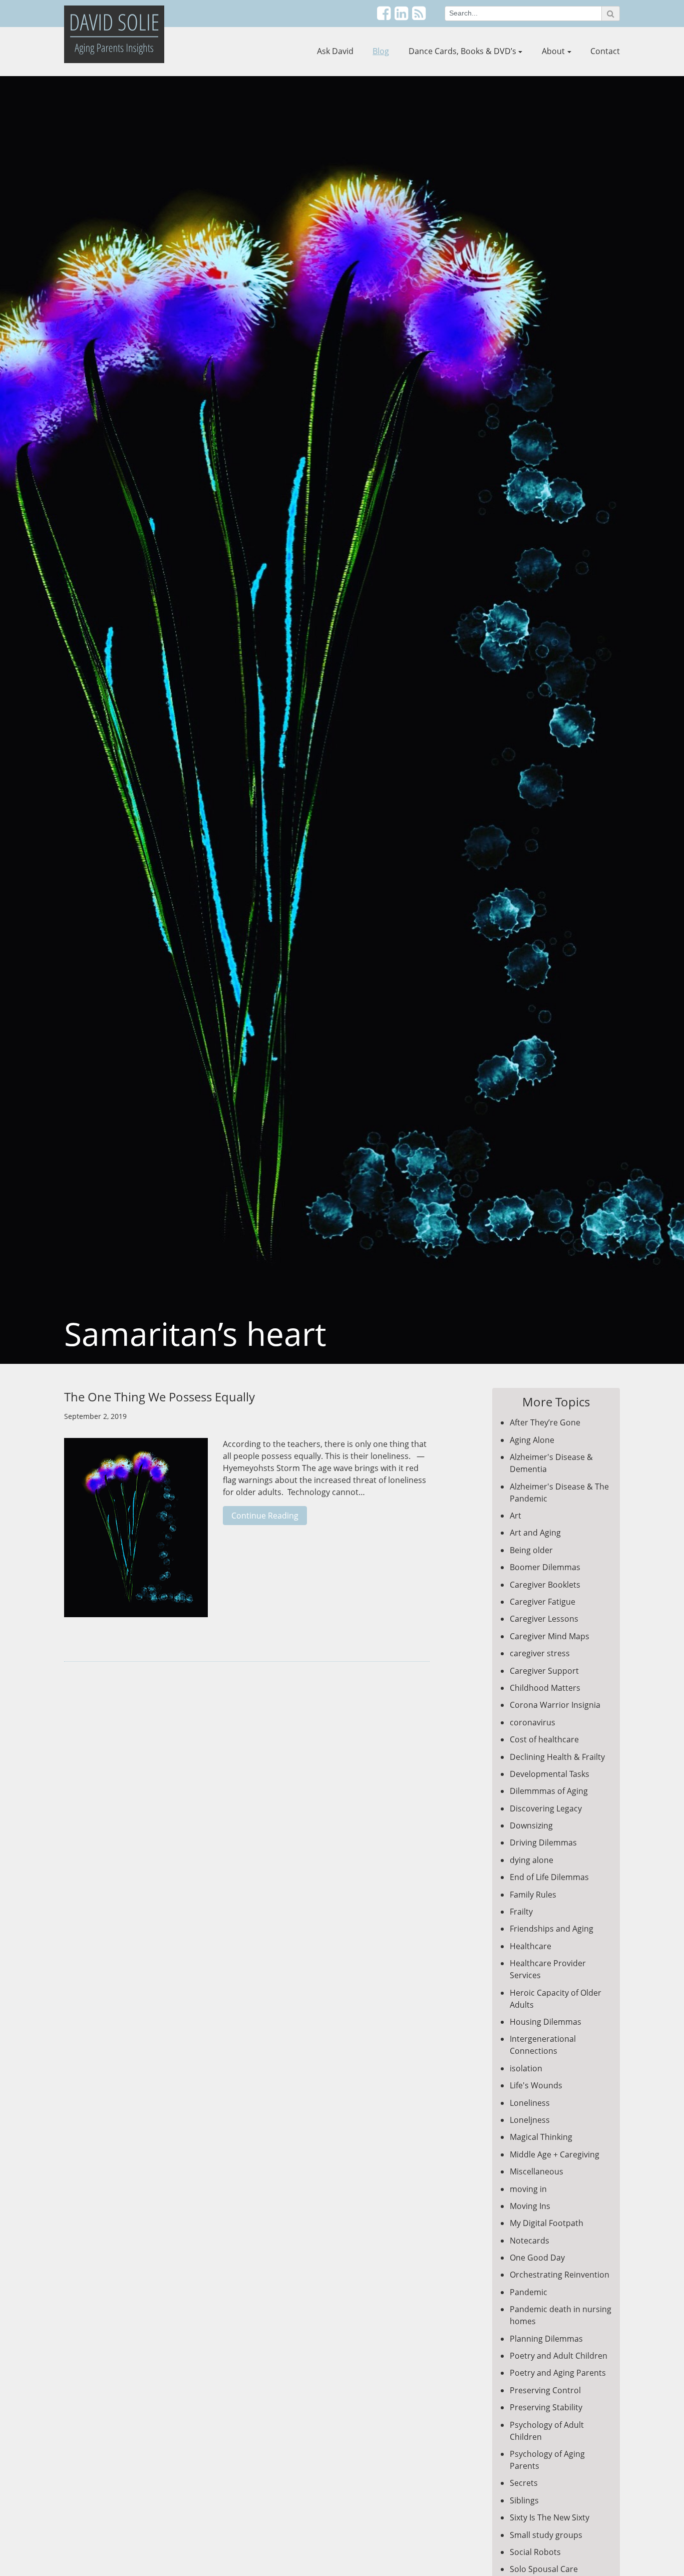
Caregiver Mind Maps (550, 1636)
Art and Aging (535, 1533)
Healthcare (531, 1946)
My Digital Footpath (547, 2223)
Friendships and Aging (552, 1929)
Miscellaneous (537, 2171)
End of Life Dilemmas (549, 1877)
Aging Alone (532, 1440)
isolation (526, 2068)
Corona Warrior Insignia (555, 1705)
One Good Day (537, 2258)
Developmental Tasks (550, 1774)
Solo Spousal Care (544, 2569)
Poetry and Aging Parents (558, 2373)
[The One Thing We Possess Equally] (136, 1533)
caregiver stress (540, 1653)
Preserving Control (545, 2390)
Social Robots (535, 2552)
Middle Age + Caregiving (555, 2154)
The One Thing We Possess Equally (159, 1397)
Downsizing (531, 1825)
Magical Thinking (541, 2137)
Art (516, 1516)
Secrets (524, 2483)
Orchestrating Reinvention (560, 2275)
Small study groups (546, 2535)
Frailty (521, 1912)
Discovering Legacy (546, 1808)
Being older (531, 1550)
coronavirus (533, 1722)
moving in (528, 2189)
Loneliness (530, 2103)
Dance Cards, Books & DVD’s (462, 51)
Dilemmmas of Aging (549, 1791)
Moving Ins (530, 2206)
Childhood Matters (545, 1688)
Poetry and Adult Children (559, 2356)
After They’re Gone (545, 1422)
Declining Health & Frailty (557, 1757)
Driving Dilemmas (543, 1843)
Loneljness (530, 2120)
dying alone (532, 1860)
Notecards (530, 2241)
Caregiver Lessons (544, 1619)
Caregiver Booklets (545, 1585)
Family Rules (533, 1895)
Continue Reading (265, 1516)
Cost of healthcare (544, 1739)
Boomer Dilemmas (545, 1567)
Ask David (335, 51)
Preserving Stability (546, 2407)
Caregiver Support (544, 1671)
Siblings (524, 2500)
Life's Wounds (536, 2085)
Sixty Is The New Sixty (550, 2517)
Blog (381, 51)
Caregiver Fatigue (543, 1602)
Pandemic (529, 2292)
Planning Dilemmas (546, 2339)
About (553, 51)
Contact (605, 51)
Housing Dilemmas (546, 2022)
